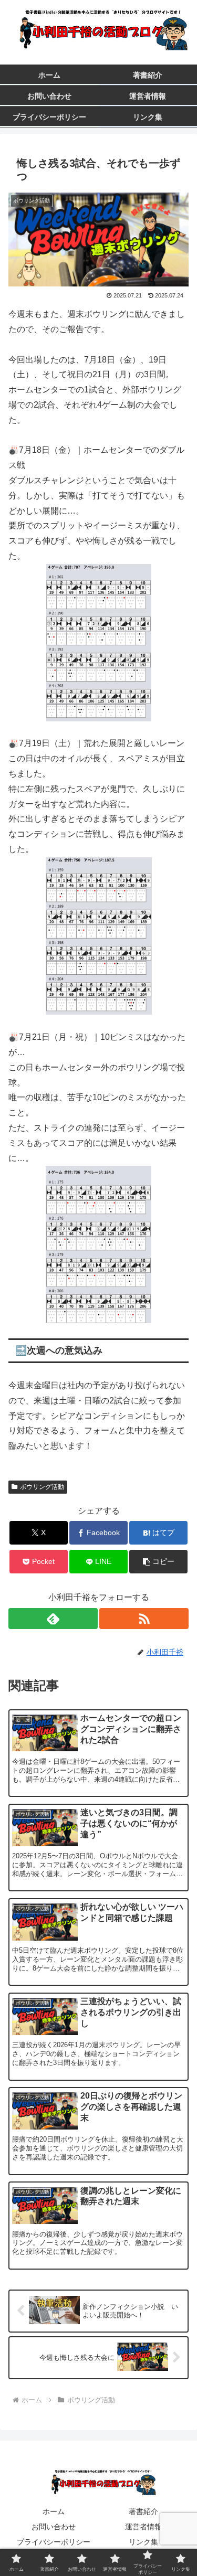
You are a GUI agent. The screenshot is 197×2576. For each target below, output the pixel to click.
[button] (158, 1562)
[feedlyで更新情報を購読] (53, 1619)
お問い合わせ (54, 2527)
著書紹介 (143, 2511)
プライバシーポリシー (54, 2542)
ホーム (54, 2511)
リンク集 (143, 2542)
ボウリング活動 (42, 1487)
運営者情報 (143, 2527)
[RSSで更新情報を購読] (144, 1619)
